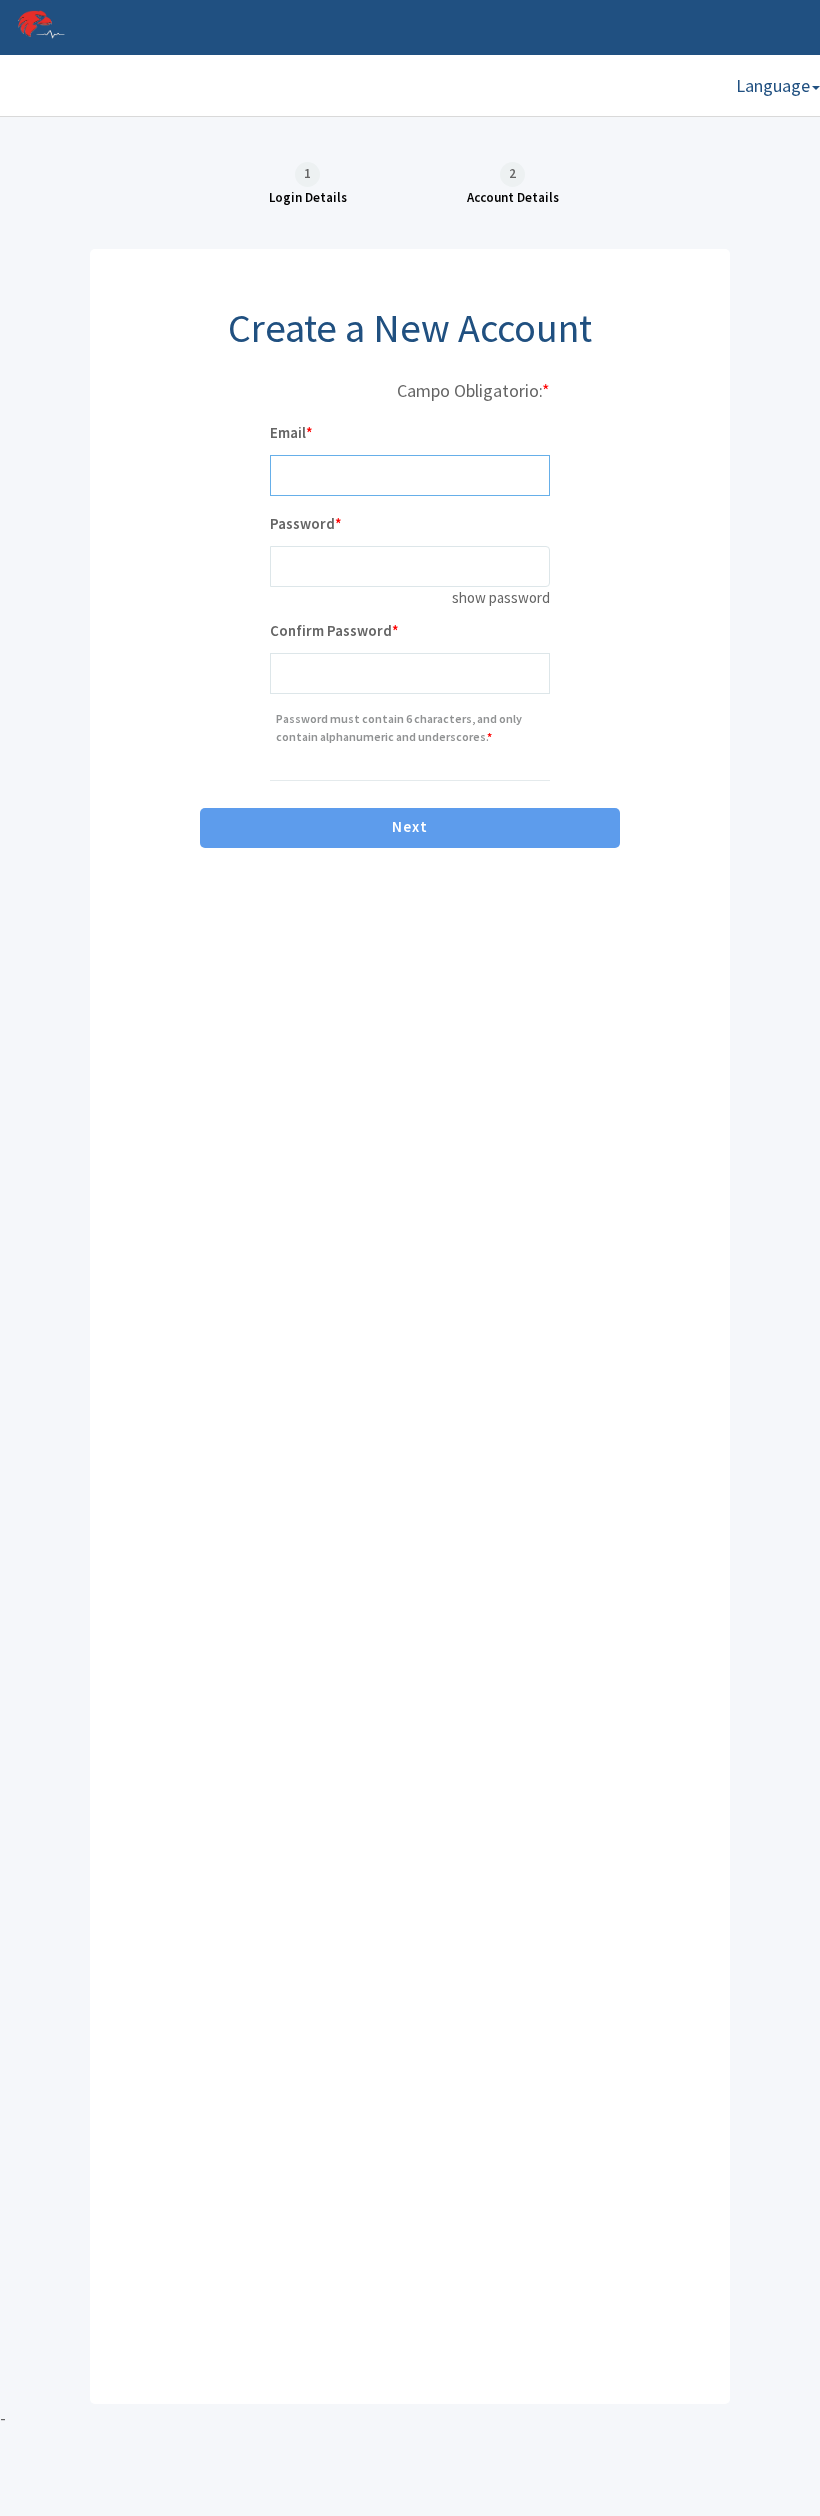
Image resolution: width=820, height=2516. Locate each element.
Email (288, 432)
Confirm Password (331, 630)
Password (302, 523)
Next (410, 826)
